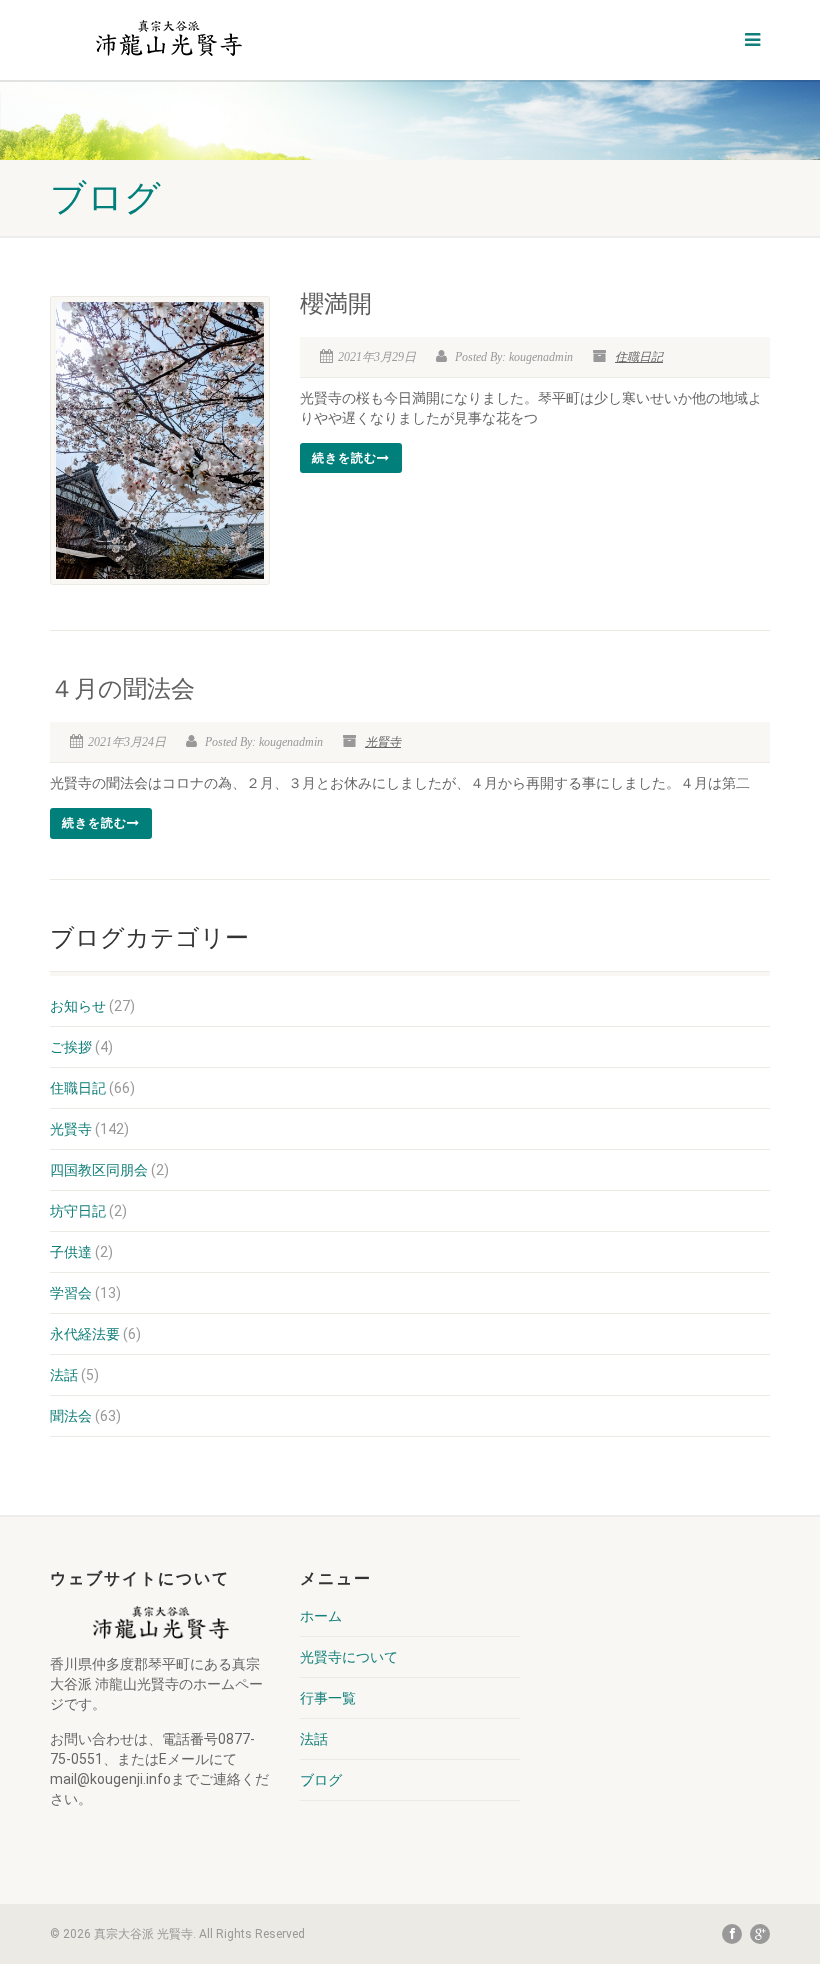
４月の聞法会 (122, 689)
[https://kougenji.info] (168, 37)
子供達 (71, 1252)
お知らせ (78, 1006)
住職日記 (639, 357)
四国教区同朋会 (99, 1170)
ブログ (321, 1780)
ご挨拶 (71, 1047)
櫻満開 (336, 304)
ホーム (321, 1616)
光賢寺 (383, 742)
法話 (64, 1375)
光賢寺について (349, 1657)
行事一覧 (328, 1698)
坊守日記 (78, 1211)
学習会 (71, 1293)
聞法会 (71, 1416)
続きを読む (344, 458)
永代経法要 (85, 1334)
